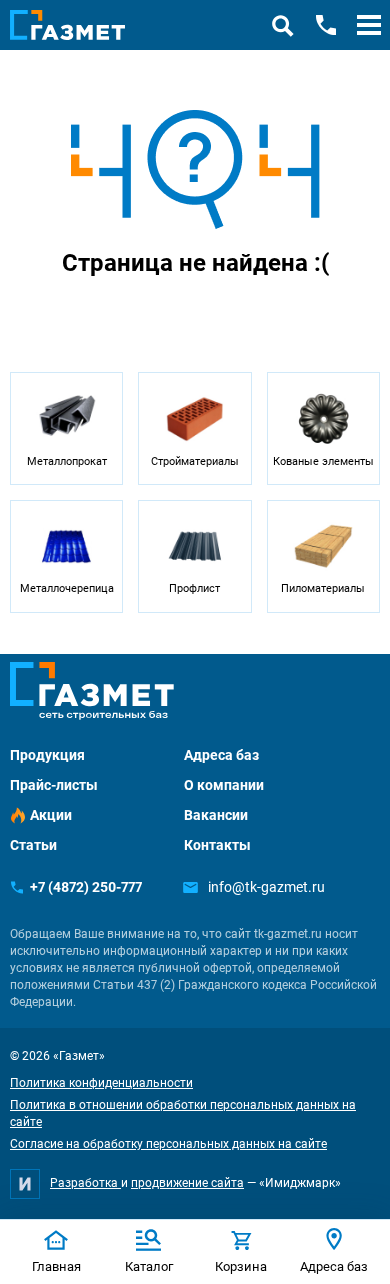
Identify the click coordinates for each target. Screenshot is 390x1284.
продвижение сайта (187, 1183)
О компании (224, 785)
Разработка (85, 1183)
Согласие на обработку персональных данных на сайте (168, 1144)
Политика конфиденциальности (101, 1083)
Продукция (47, 755)
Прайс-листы (54, 785)
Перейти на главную (132, 316)
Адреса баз (221, 755)
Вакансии (216, 815)
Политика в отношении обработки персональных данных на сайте (183, 1113)
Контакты (217, 845)
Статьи (33, 845)
